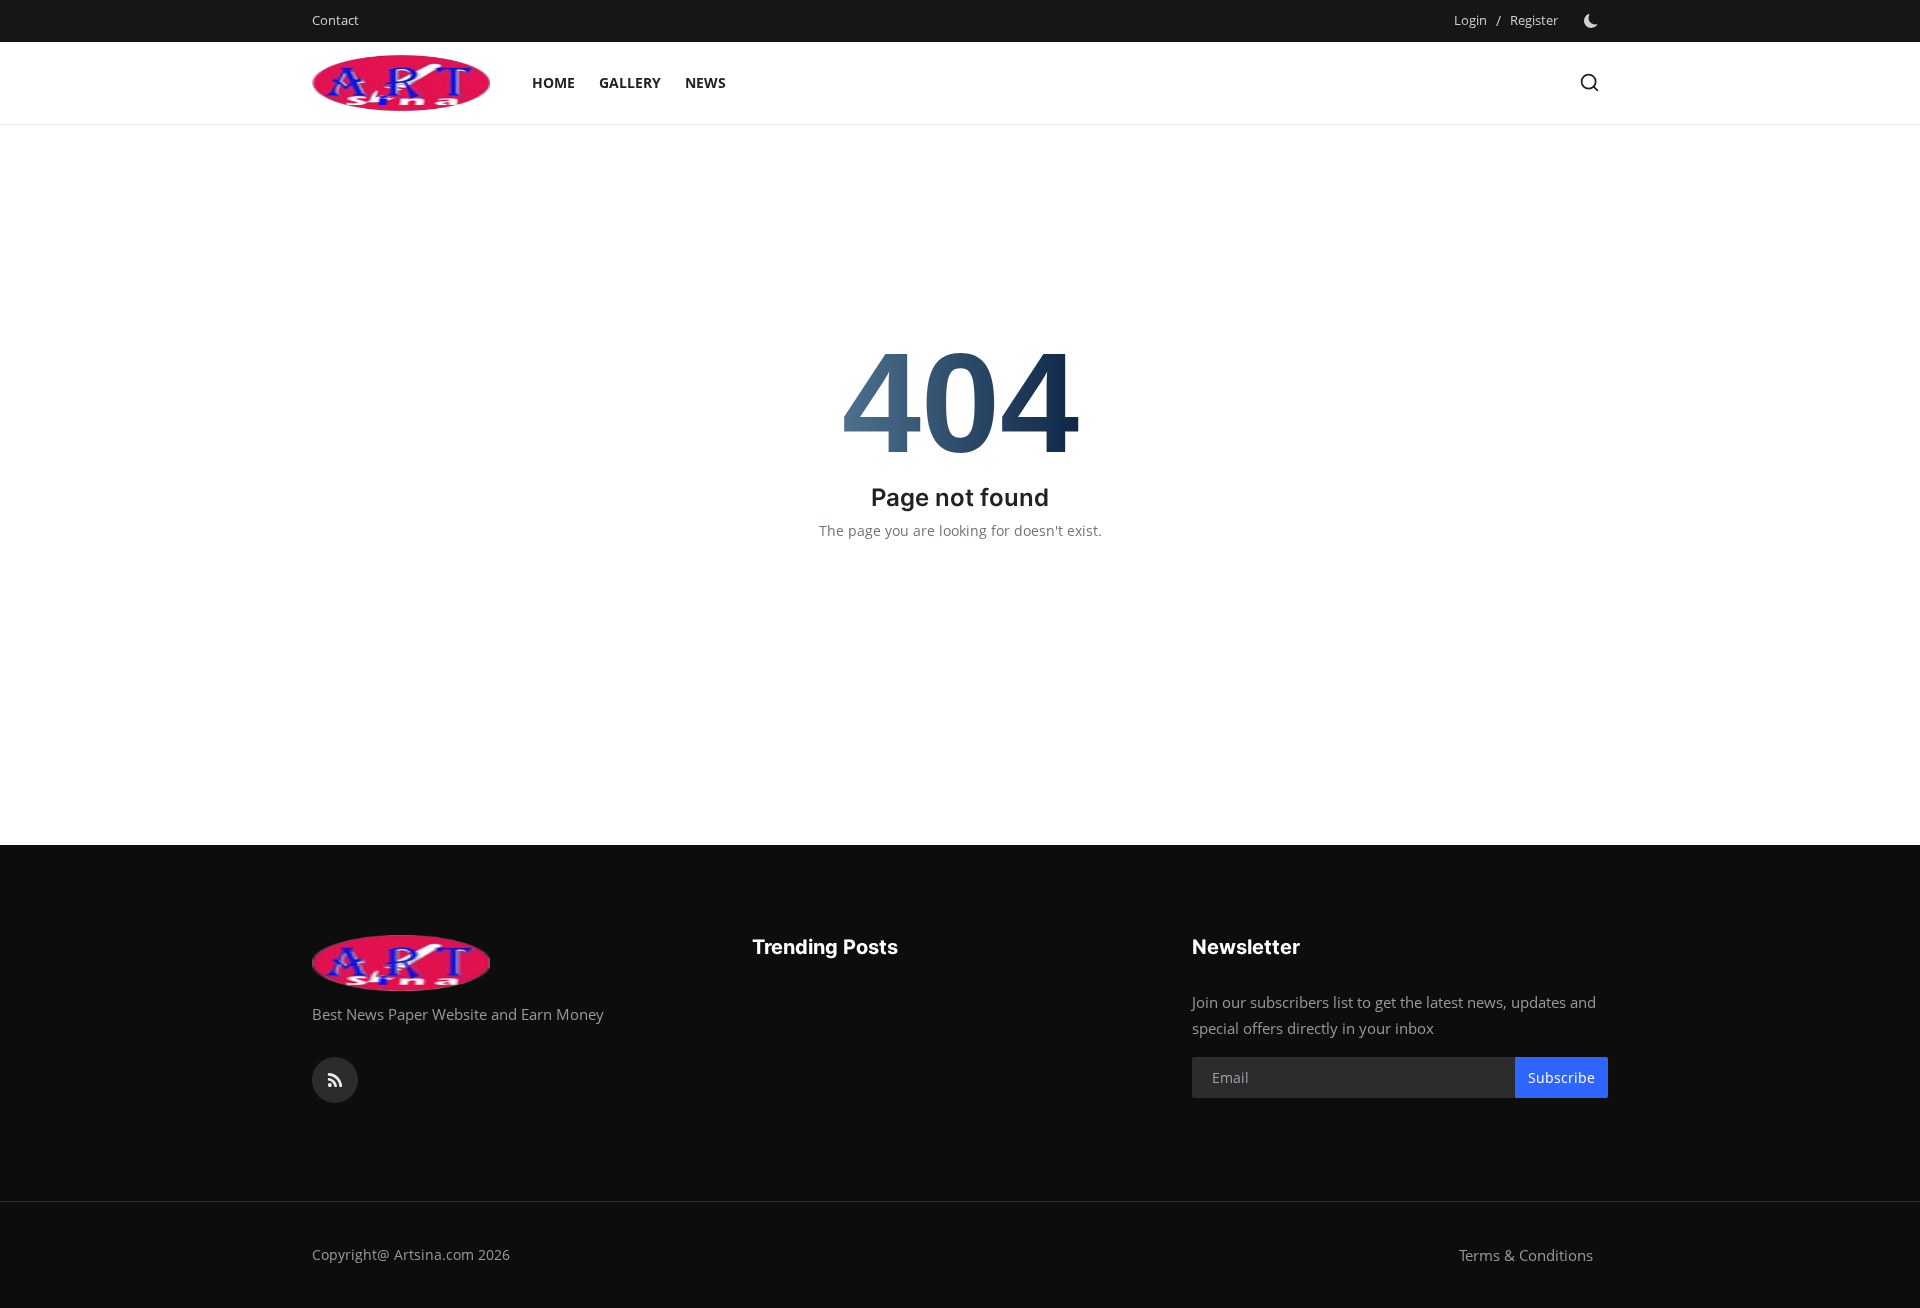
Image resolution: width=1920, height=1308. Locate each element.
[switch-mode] (1593, 21)
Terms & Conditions (1526, 1255)
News (705, 82)
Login (1470, 20)
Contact (335, 20)
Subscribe (1561, 1077)
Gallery (630, 82)
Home (553, 82)
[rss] (335, 1080)
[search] (1589, 82)
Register (1534, 20)
